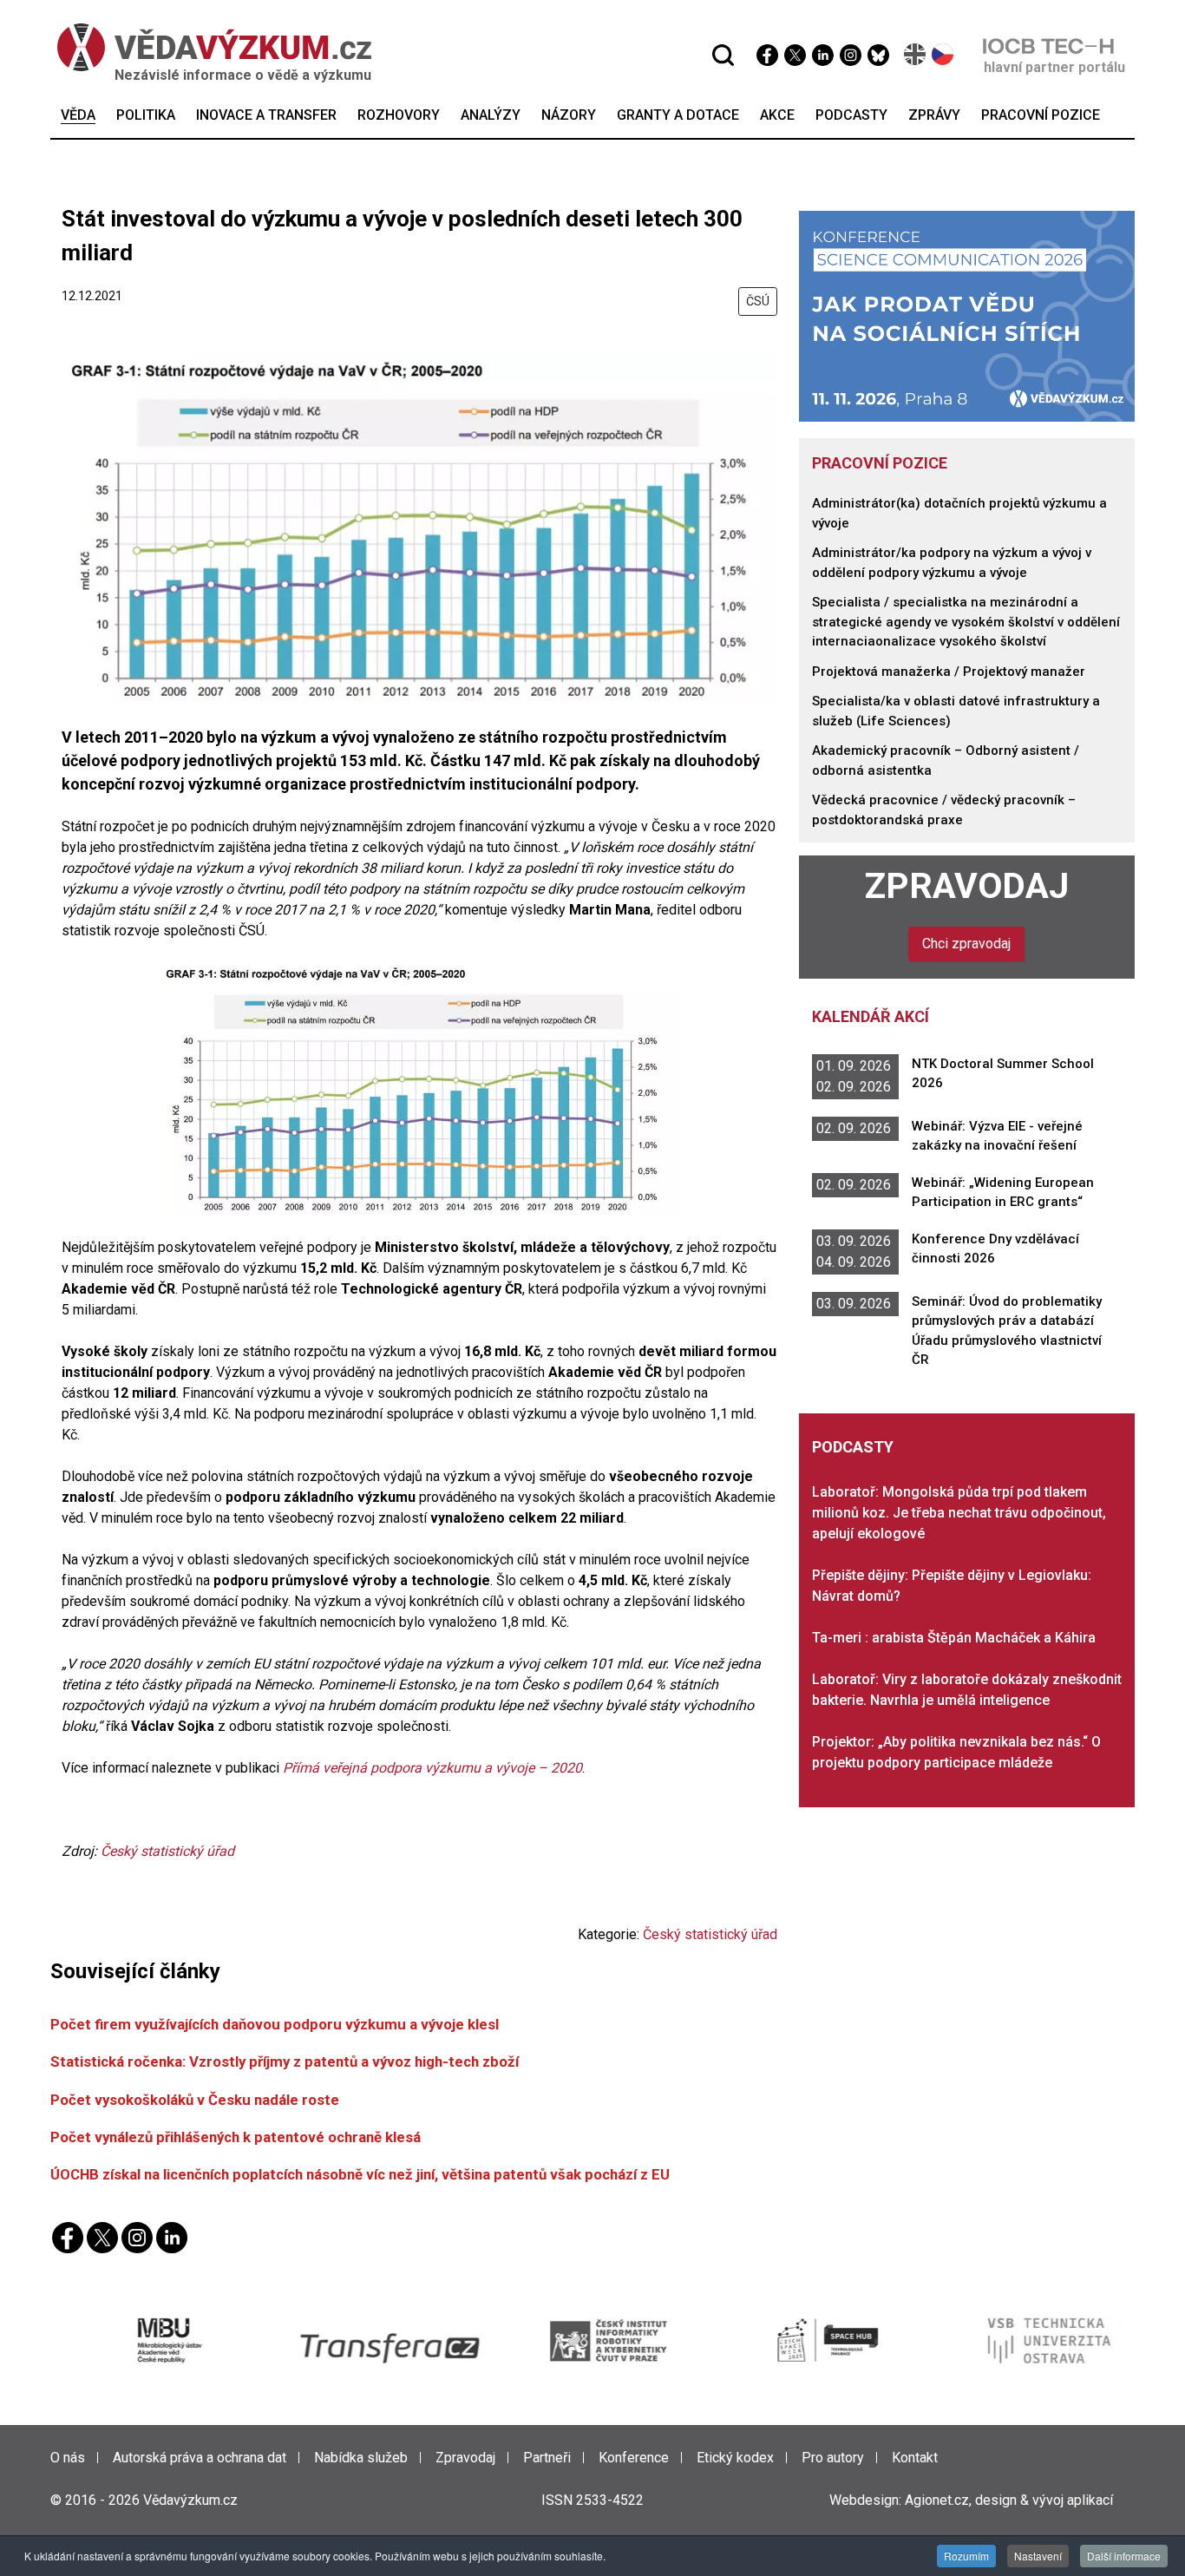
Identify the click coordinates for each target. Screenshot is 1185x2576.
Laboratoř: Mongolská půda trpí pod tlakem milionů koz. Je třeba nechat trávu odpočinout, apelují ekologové (959, 1513)
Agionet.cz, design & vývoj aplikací (1009, 2500)
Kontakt (915, 2458)
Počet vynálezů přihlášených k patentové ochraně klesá (236, 2137)
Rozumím (966, 2556)
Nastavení (1038, 2556)
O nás (68, 2458)
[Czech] (943, 54)
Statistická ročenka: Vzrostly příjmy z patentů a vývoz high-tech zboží (285, 2061)
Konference (634, 2458)
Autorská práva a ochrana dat (200, 2458)
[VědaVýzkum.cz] (206, 47)
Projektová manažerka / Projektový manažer (949, 672)
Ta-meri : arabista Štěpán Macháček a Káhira (954, 1638)
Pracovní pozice (880, 463)
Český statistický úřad (167, 1851)
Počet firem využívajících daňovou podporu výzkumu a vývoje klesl (275, 2024)
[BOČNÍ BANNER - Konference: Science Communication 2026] (967, 315)
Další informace (1124, 2556)
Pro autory (833, 2458)
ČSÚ (758, 301)
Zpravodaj (967, 886)
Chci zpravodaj (966, 944)
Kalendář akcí (871, 1016)
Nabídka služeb (361, 2458)
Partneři (547, 2458)
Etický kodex (735, 2458)
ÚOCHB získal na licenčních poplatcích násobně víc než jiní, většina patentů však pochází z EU (360, 2174)
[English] (916, 54)
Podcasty (853, 1447)
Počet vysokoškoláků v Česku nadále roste (195, 2100)
